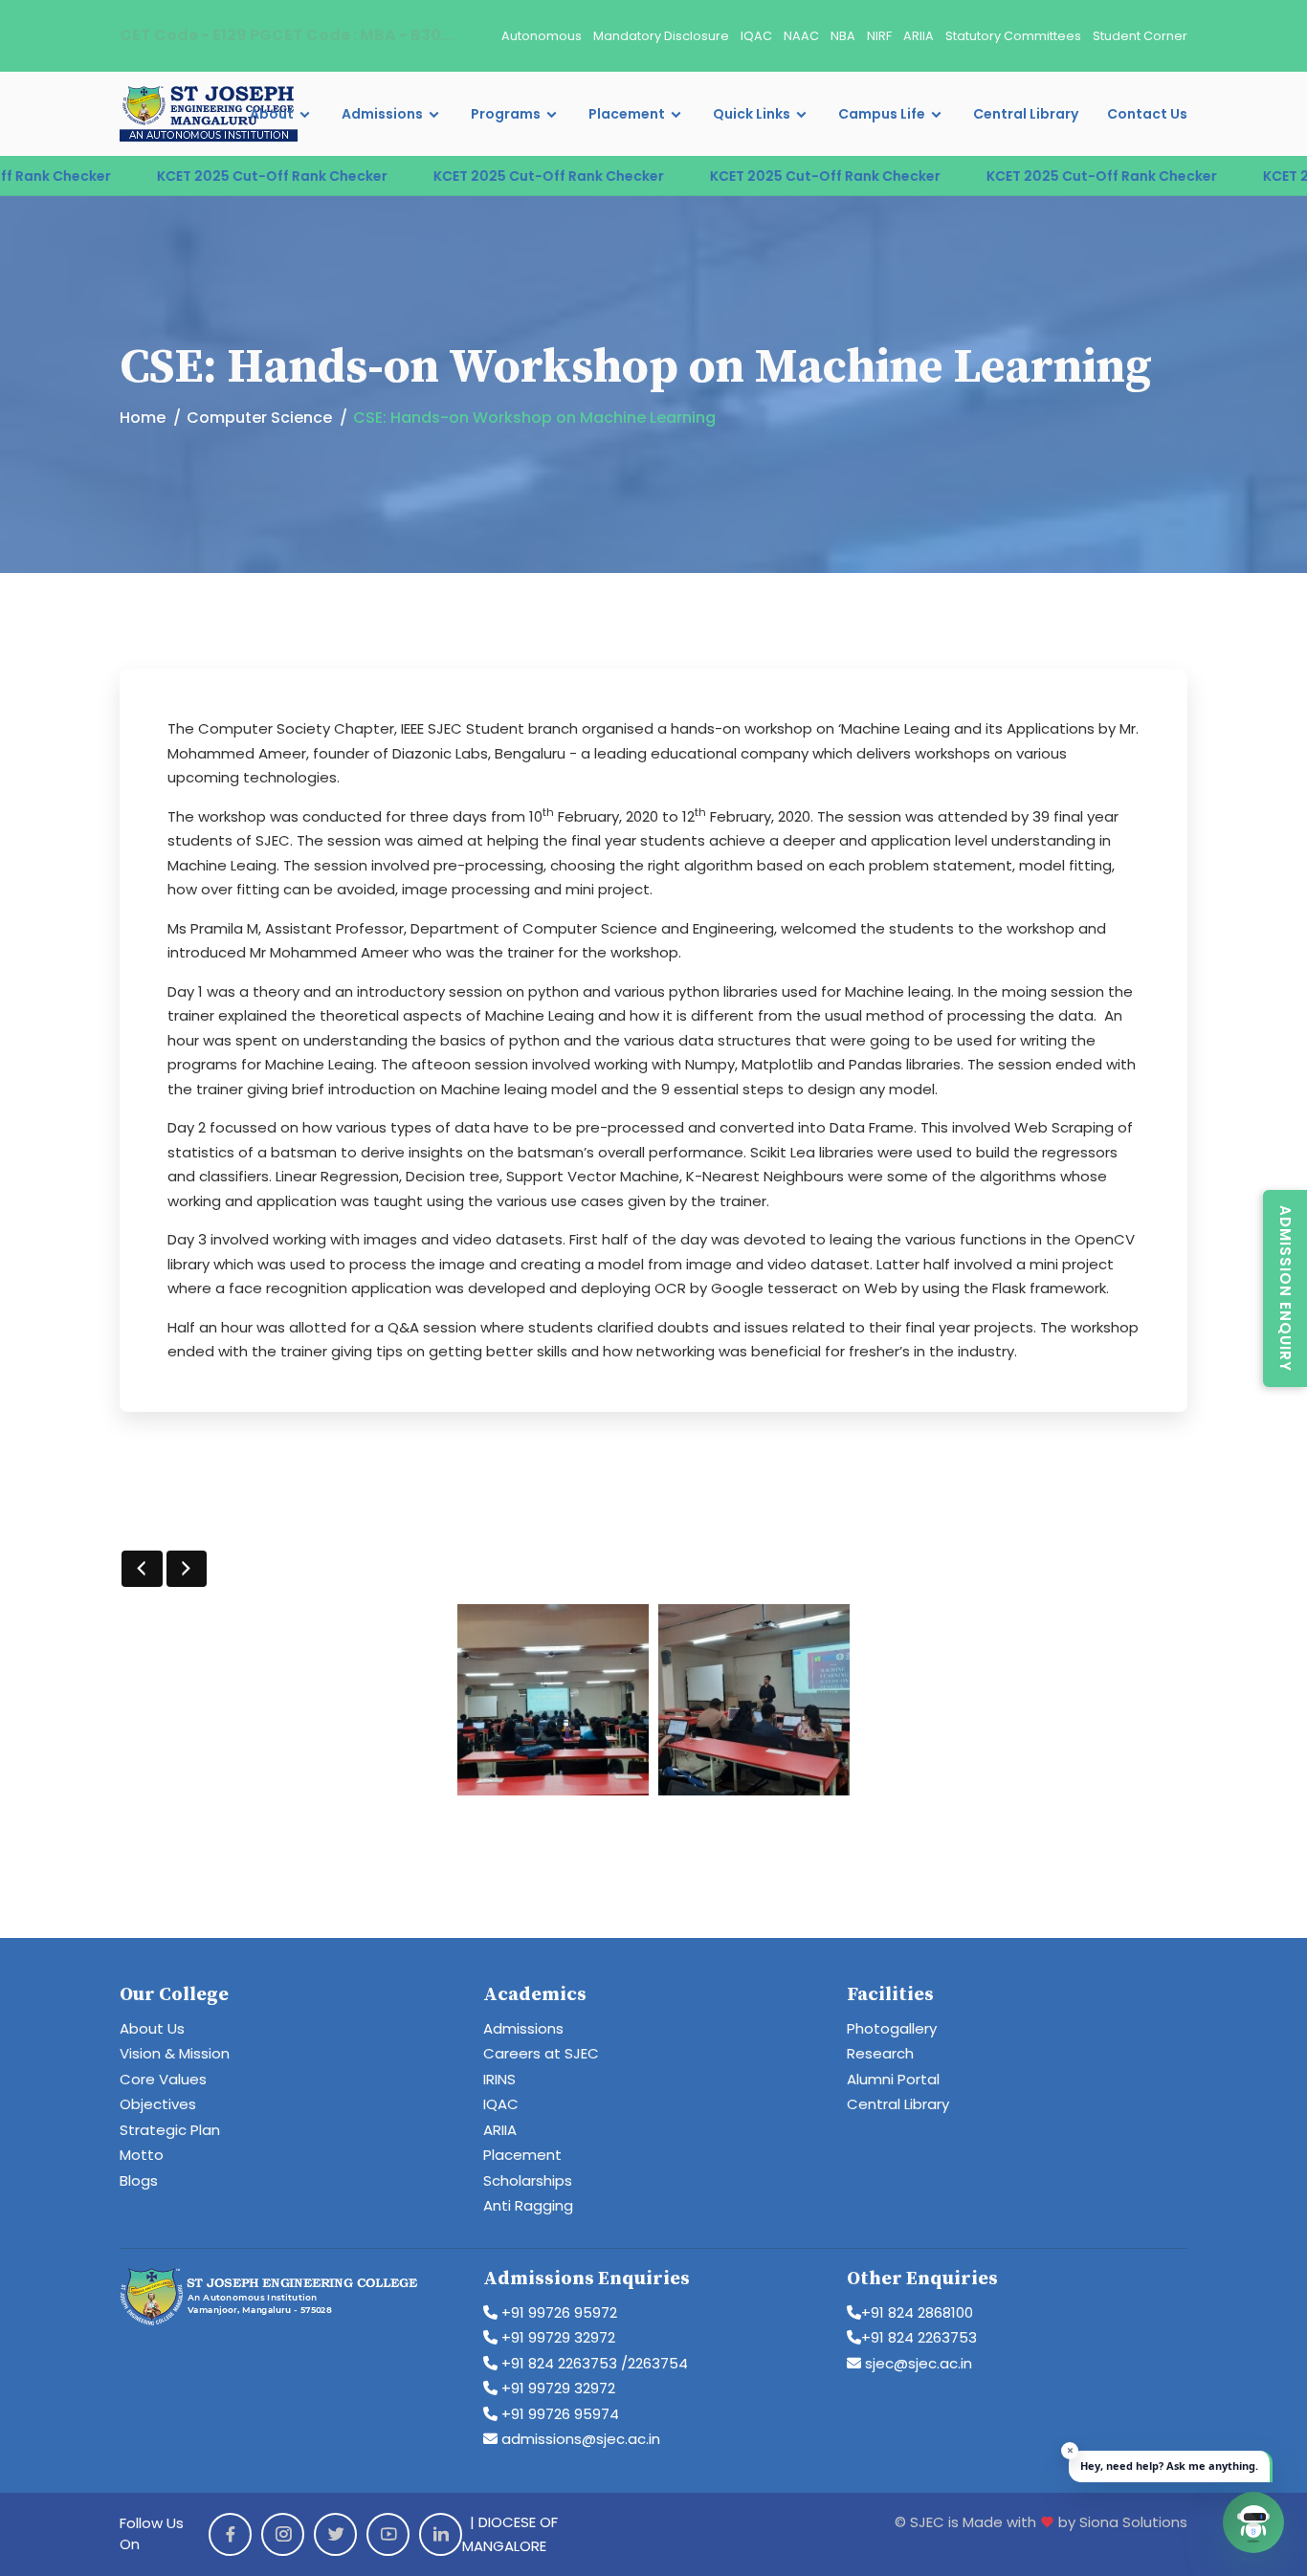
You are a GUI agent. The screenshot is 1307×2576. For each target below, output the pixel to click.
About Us (152, 2028)
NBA (843, 36)
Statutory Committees (1013, 36)
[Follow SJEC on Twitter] (335, 2534)
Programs (506, 114)
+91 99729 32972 (556, 2337)
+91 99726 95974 (558, 2414)
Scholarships (528, 2180)
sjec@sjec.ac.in (917, 2363)
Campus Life (882, 114)
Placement (627, 114)
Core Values (163, 2079)
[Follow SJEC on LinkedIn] (441, 2534)
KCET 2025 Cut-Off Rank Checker (213, 176)
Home (143, 418)
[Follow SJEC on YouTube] (388, 2534)
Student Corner (1140, 36)
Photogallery (892, 2028)
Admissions (382, 114)
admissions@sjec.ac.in (579, 2439)
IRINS (499, 2079)
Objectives (158, 2104)
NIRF (879, 36)
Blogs (139, 2180)
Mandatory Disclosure (661, 36)
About (272, 114)
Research (880, 2053)
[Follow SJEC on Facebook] (230, 2534)
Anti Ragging (528, 2205)
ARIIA (919, 36)
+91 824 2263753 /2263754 (593, 2363)
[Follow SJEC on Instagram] (283, 2534)
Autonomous (542, 36)
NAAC (801, 36)
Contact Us (1147, 114)
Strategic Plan (170, 2130)
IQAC (756, 36)
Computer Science (259, 418)
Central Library (1026, 114)
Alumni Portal (893, 2079)
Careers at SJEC (541, 2053)
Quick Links (752, 114)
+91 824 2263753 (919, 2337)
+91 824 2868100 (917, 2312)
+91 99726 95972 (557, 2312)
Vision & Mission (175, 2053)
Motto (142, 2155)
